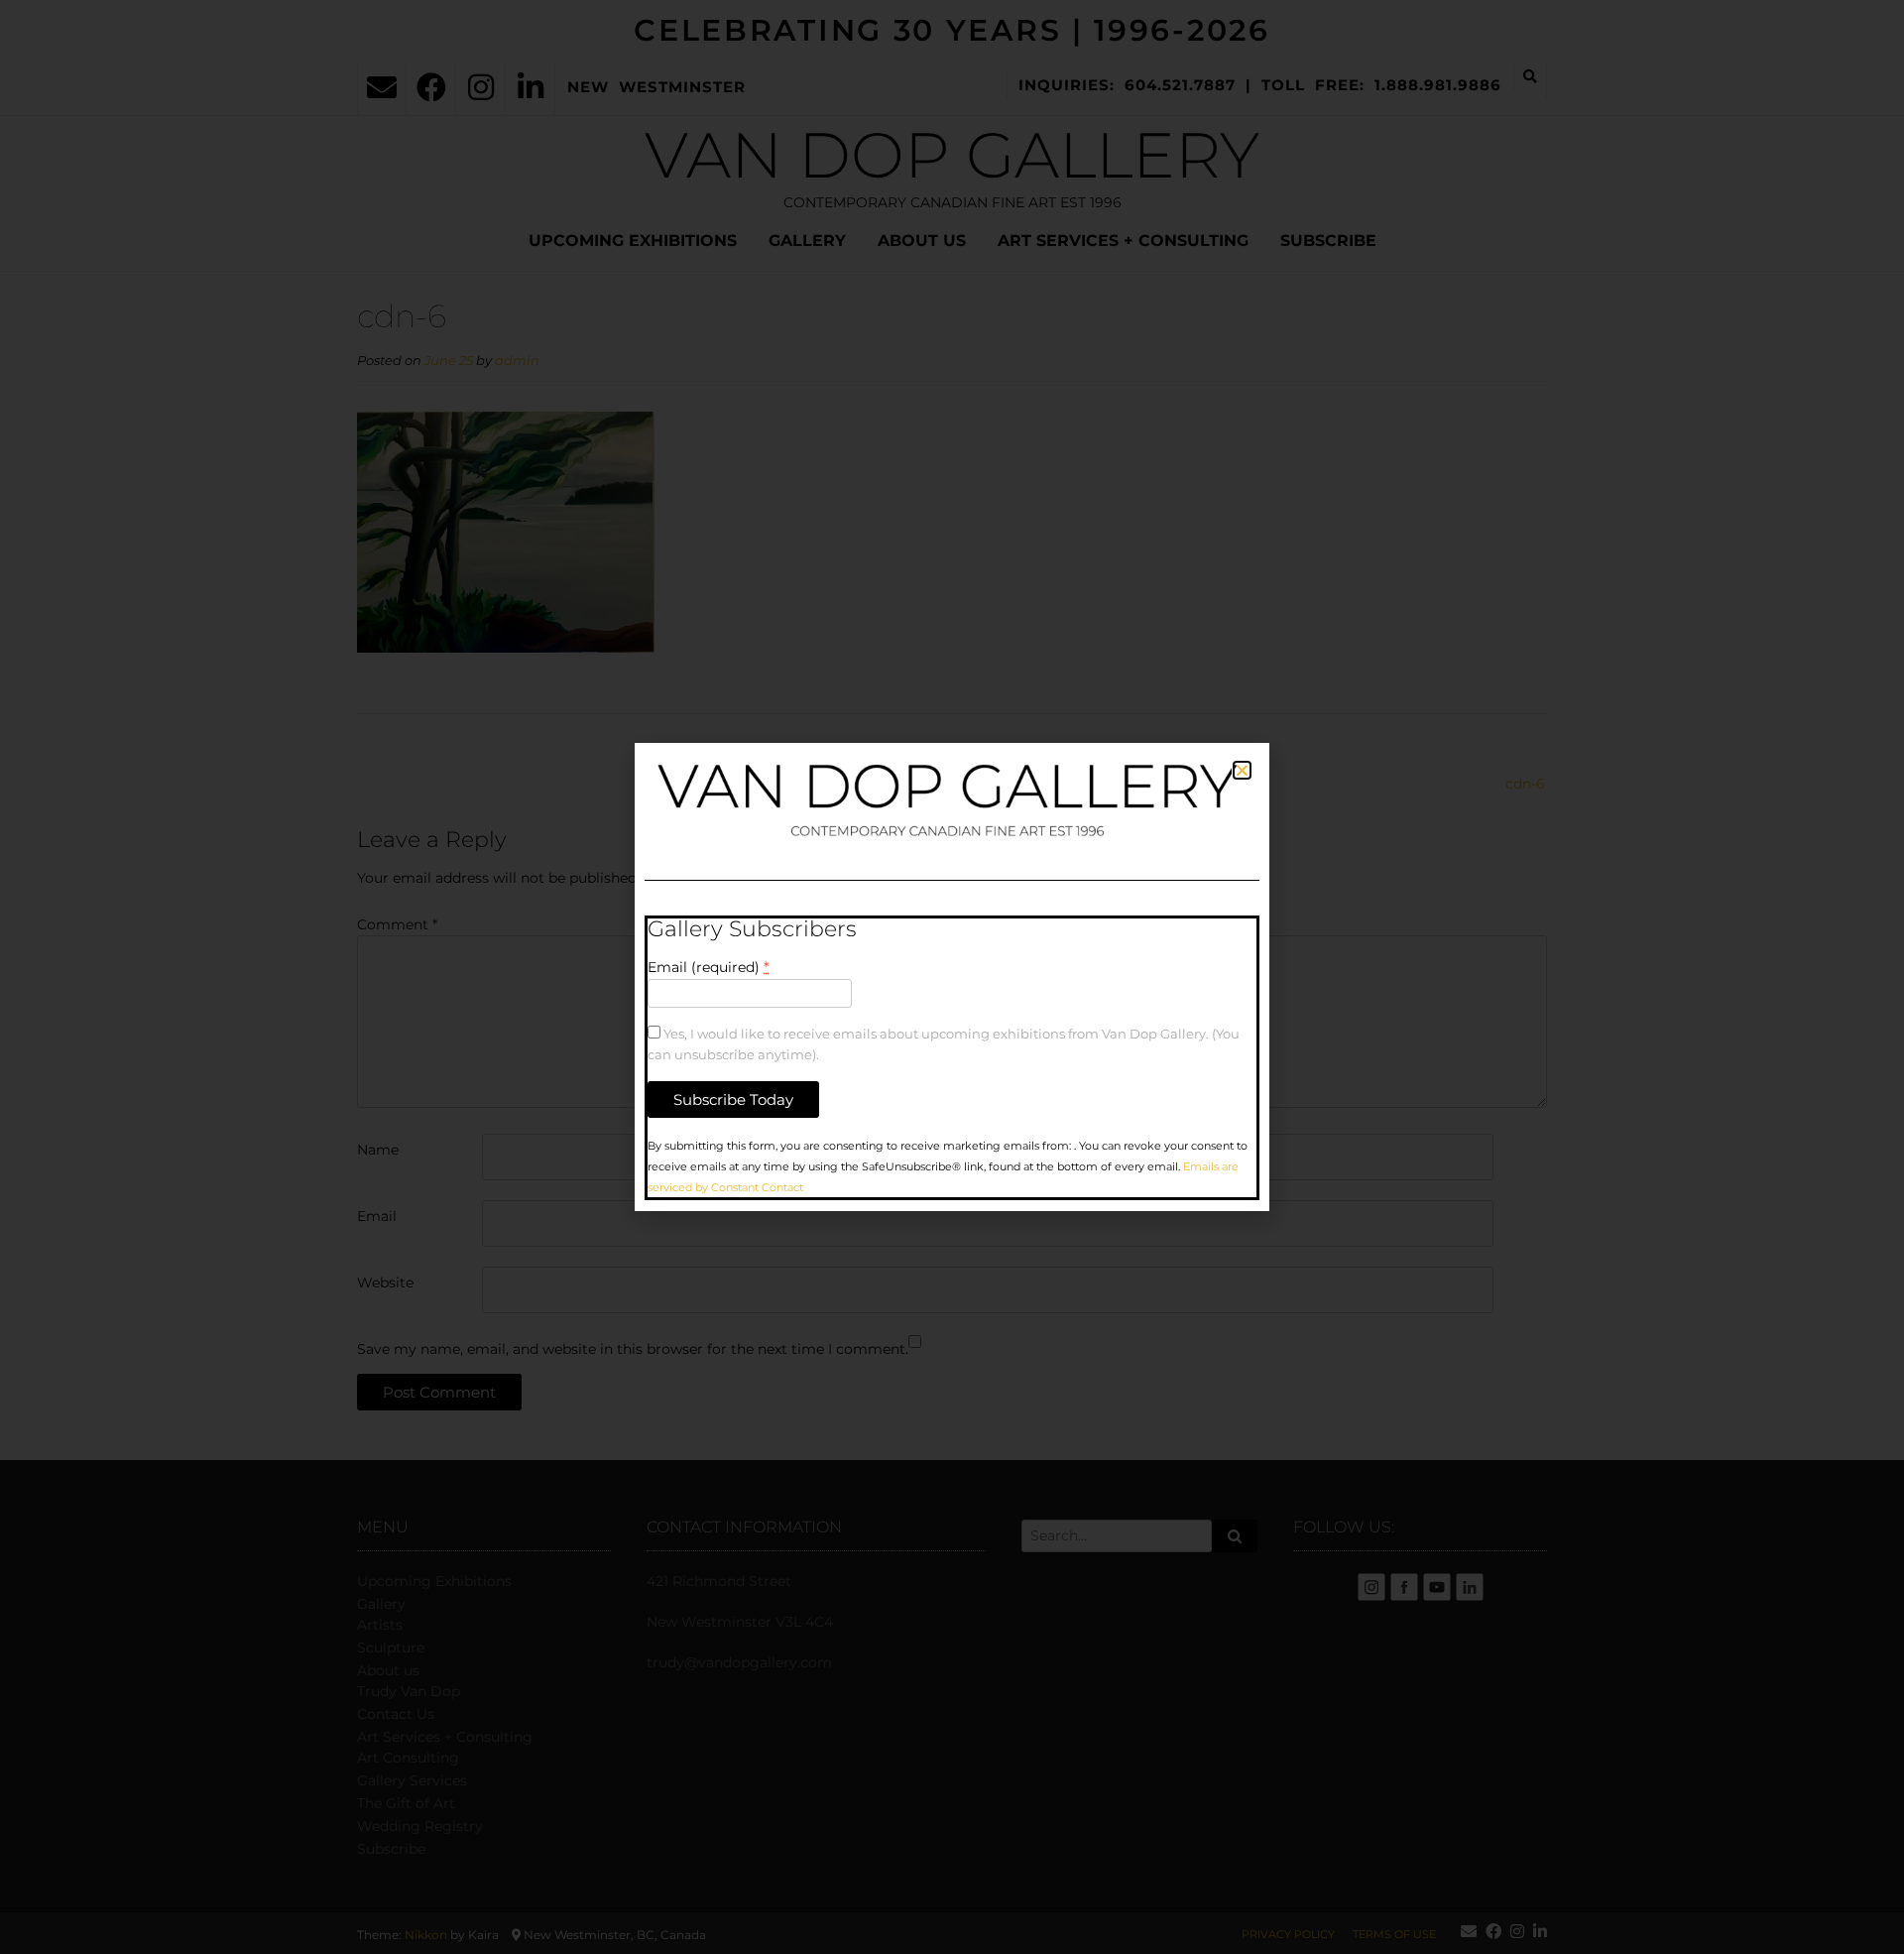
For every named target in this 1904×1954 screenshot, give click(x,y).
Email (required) (708, 967)
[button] (1242, 770)
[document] (952, 977)
